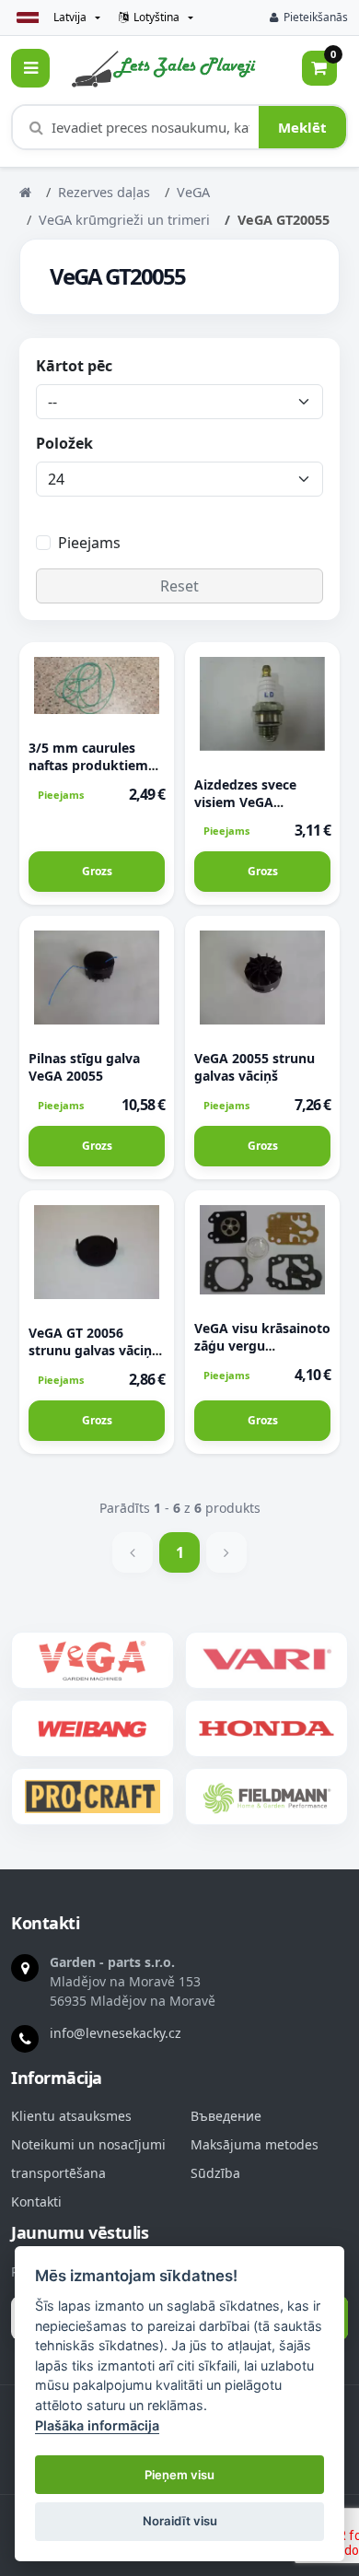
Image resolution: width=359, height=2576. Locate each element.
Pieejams (89, 543)
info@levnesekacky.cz (116, 2033)
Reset (179, 586)
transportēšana (58, 2173)
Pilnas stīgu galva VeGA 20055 (84, 1067)
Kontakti (36, 2202)
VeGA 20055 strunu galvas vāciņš (255, 1067)
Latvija (70, 17)
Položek (64, 443)
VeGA (193, 192)
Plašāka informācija (97, 2425)
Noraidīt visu (180, 2521)
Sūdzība (215, 2173)
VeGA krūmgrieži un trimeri (124, 220)
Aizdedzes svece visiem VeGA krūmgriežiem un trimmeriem (249, 811)
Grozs (97, 871)
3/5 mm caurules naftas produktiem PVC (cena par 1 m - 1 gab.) (96, 774)
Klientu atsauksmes (71, 2116)
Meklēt (302, 127)
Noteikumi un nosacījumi (88, 2145)
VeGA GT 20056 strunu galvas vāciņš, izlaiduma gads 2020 (95, 1350)
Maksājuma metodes (255, 2145)
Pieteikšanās (316, 17)
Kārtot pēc (74, 366)
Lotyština (156, 17)
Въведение (226, 2116)
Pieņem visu (179, 2475)
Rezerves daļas (104, 192)
